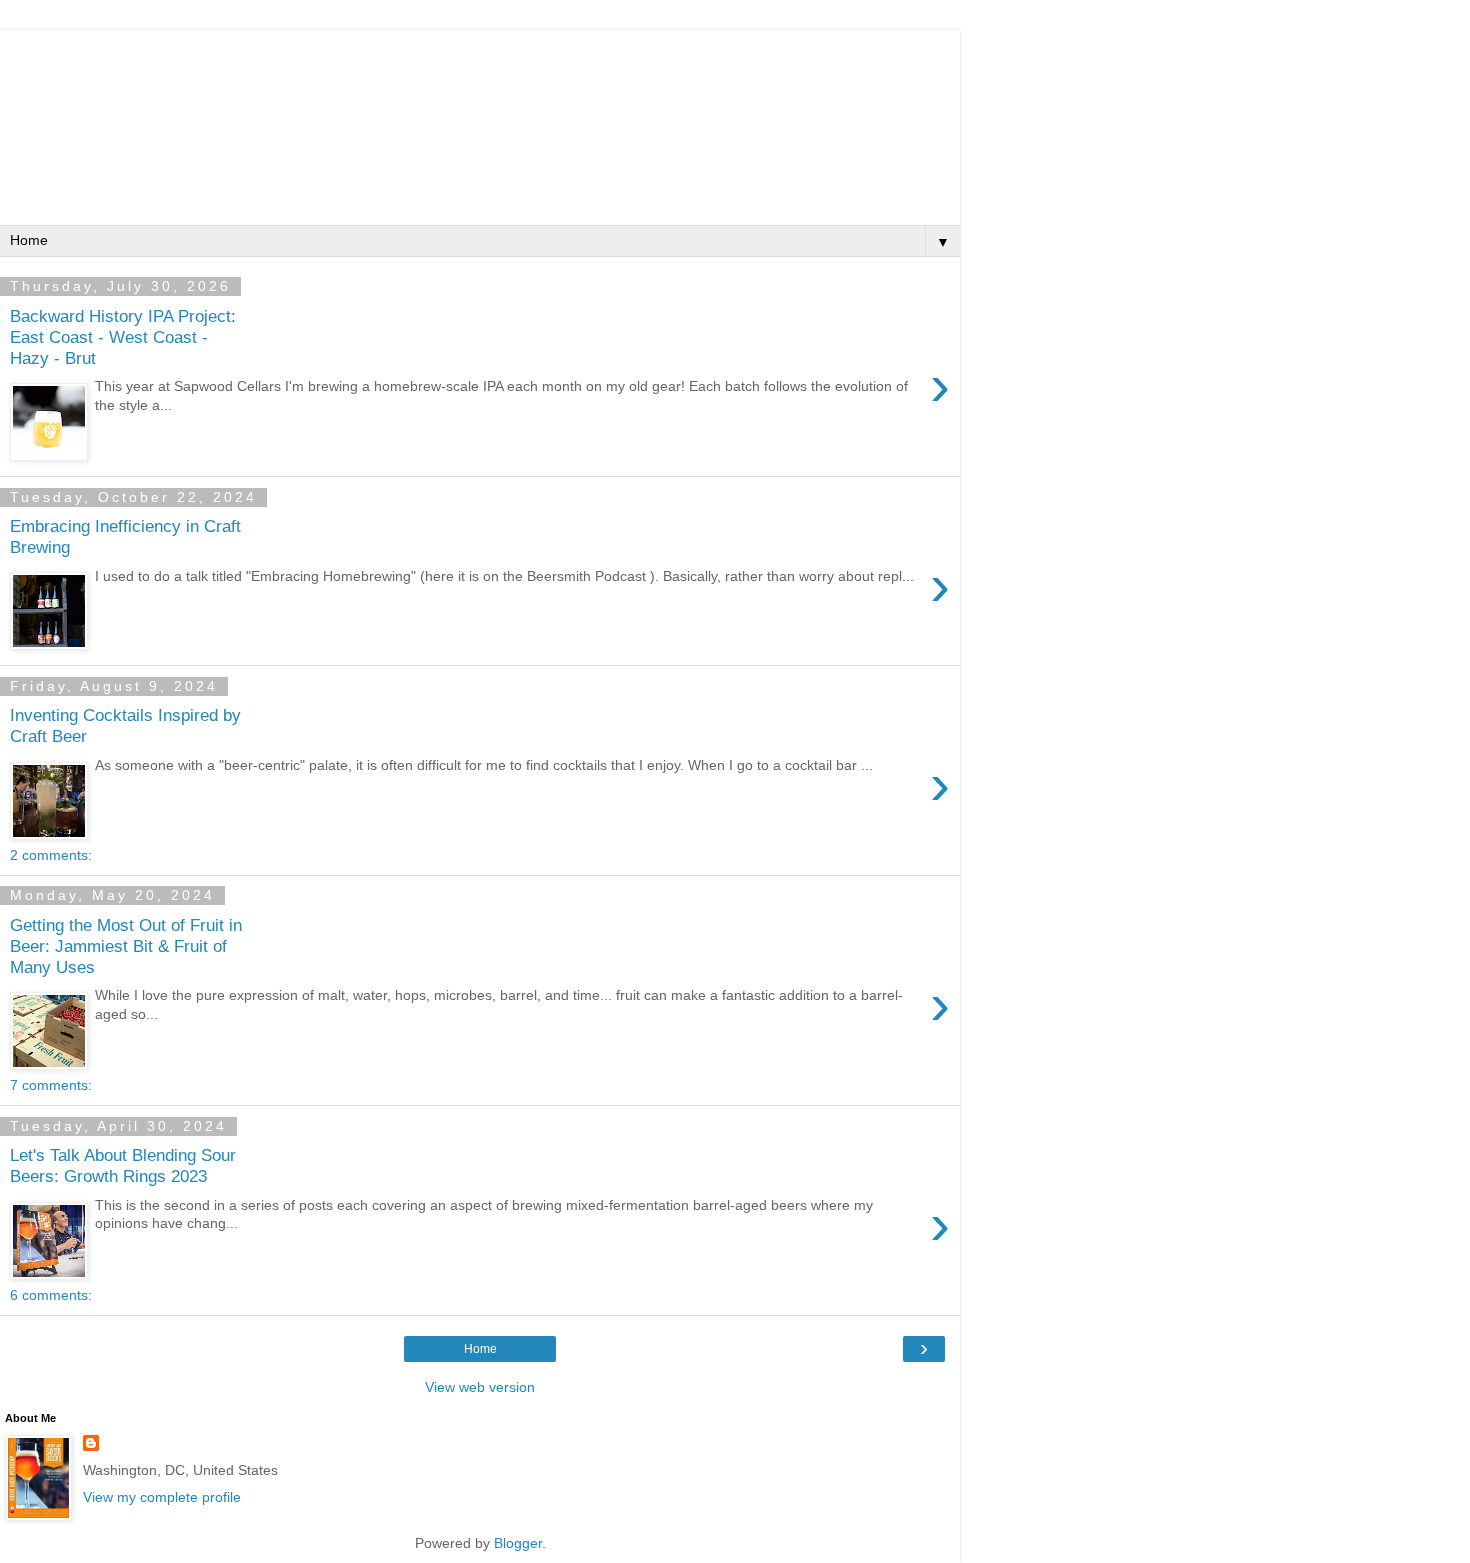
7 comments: (51, 1085)
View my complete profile (162, 1497)
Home (480, 1349)
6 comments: (51, 1295)
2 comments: (51, 855)
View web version (480, 1387)
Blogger (518, 1543)
